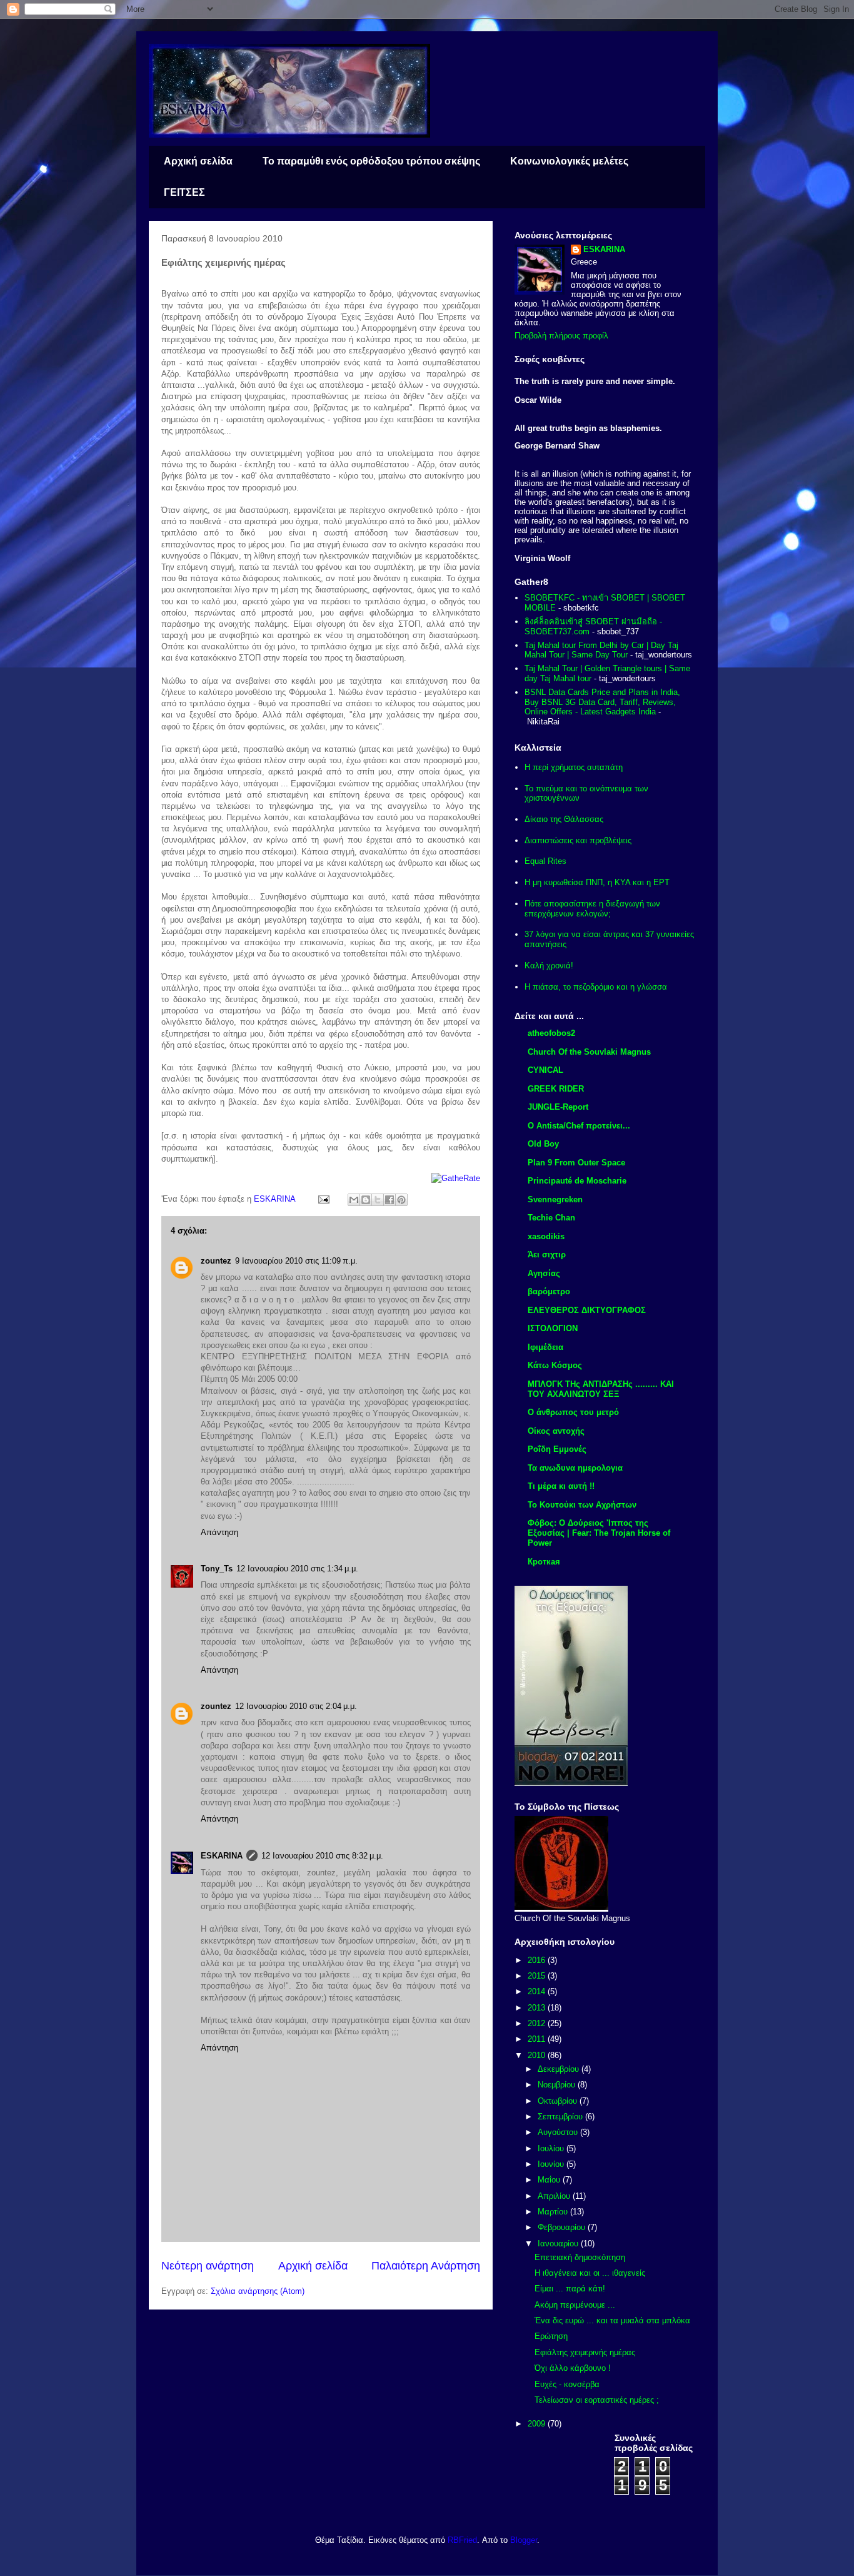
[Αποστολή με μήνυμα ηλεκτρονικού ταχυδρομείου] (354, 1200)
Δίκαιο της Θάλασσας (564, 819)
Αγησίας (544, 1273)
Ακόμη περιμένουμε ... (575, 2305)
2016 (538, 1960)
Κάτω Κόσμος (555, 1365)
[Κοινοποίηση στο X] (378, 1200)
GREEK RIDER (556, 1089)
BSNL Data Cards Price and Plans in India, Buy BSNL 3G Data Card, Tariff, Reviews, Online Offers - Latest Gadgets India (602, 702)
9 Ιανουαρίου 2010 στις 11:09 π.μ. (296, 1261)
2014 (538, 1991)
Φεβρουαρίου (563, 2227)
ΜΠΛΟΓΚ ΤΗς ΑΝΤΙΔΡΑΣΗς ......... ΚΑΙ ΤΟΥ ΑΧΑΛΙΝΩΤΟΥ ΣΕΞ (601, 1389)
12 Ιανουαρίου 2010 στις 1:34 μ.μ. (297, 1569)
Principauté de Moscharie (577, 1181)
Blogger (524, 2540)
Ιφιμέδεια (545, 1347)
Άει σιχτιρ (547, 1255)
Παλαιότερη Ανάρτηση (426, 2266)
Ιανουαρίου (559, 2244)
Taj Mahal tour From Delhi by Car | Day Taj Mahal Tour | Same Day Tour (601, 650)
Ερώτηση (551, 2336)
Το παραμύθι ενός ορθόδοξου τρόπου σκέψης (371, 161)
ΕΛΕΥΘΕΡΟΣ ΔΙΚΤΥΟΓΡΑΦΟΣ (587, 1310)
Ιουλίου (552, 2148)
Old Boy (543, 1144)
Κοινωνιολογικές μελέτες (569, 161)
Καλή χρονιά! (549, 966)
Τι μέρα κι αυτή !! (561, 1486)
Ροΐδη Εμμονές (557, 1449)
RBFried (462, 2540)
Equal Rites (545, 861)
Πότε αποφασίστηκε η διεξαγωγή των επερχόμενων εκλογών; (592, 909)
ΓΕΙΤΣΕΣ (184, 192)
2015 (538, 1976)
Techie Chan (551, 1218)
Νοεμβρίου (558, 2085)
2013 (538, 2008)
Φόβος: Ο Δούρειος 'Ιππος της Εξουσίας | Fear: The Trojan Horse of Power (599, 1533)
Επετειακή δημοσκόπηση (580, 2257)
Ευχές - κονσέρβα (567, 2384)
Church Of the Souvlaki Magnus (589, 1052)
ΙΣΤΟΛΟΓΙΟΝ (553, 1328)
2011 (538, 2039)
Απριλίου (555, 2196)
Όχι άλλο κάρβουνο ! (573, 2368)
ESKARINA (222, 1856)
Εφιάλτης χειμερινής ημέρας (585, 2352)
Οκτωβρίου (559, 2101)
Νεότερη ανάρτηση (208, 2266)
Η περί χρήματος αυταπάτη (574, 767)
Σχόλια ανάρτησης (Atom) (258, 2291)
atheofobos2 (551, 1033)
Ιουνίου (552, 2164)
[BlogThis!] (366, 1200)
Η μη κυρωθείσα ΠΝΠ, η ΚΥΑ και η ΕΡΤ (597, 882)
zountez (216, 1261)
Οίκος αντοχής (556, 1431)
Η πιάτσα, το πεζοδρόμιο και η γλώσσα (596, 987)
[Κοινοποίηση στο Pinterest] (401, 1200)
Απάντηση (219, 1532)
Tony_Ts (217, 1569)
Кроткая (544, 1562)
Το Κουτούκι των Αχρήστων (582, 1505)
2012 (538, 2023)
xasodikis (546, 1236)
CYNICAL (545, 1070)
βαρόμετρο (549, 1291)
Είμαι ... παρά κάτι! (570, 2289)
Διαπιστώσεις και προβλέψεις (578, 840)
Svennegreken (555, 1199)
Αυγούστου (559, 2132)
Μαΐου (550, 2180)
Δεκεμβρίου (560, 2069)
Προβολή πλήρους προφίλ (561, 336)
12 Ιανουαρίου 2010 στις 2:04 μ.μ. (296, 1706)
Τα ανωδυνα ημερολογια (575, 1468)
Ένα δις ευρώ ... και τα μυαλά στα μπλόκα (612, 2320)
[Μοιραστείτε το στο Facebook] (389, 1200)
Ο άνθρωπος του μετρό (573, 1412)
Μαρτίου (554, 2212)
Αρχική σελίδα (198, 161)
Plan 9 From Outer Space (576, 1163)
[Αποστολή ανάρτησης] (323, 1199)
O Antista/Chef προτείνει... (579, 1126)
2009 (538, 2424)
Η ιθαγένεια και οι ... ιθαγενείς (590, 2273)
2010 (538, 2055)
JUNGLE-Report (558, 1107)
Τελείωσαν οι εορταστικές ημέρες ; (597, 2400)
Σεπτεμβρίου (561, 2117)
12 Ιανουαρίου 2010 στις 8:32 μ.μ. (322, 1856)
